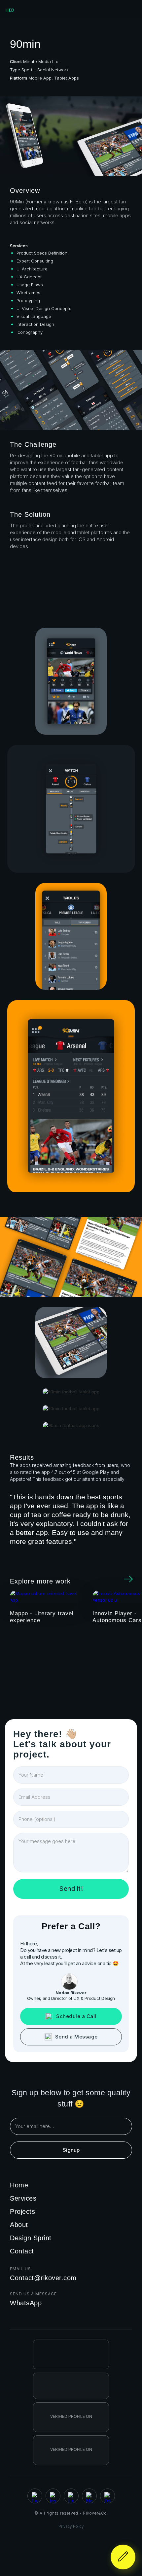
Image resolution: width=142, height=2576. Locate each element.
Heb (10, 10)
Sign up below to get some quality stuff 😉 (71, 2098)
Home (19, 2185)
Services (23, 2198)
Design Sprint (31, 2238)
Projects (22, 2211)
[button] (132, 10)
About (19, 2225)
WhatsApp (26, 2303)
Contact (22, 2251)
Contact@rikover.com (43, 2278)
